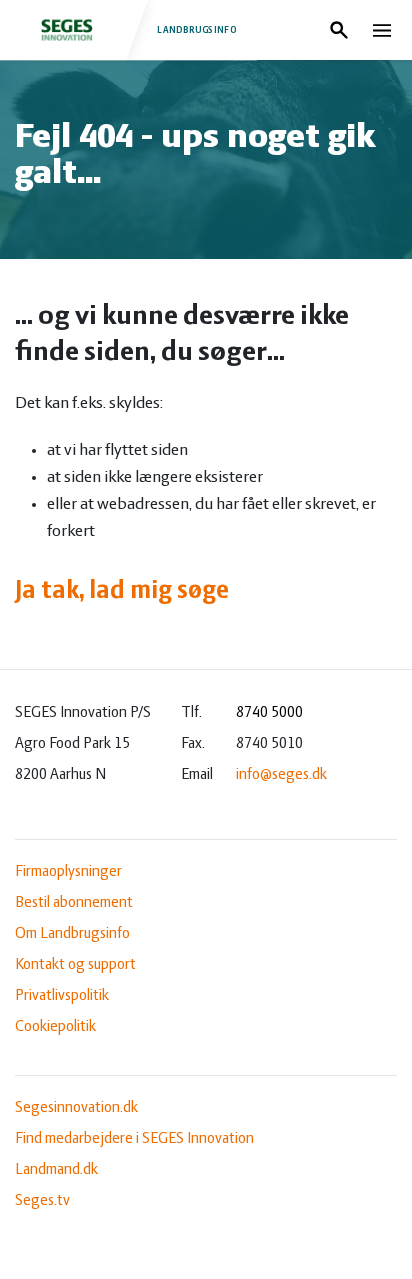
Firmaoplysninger (68, 872)
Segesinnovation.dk (76, 1108)
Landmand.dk (56, 1170)
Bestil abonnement (74, 903)
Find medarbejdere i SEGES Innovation (134, 1139)
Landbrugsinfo (197, 30)
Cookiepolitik (55, 1027)
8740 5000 (269, 713)
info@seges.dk (281, 775)
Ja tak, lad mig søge (122, 591)
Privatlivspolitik (62, 996)
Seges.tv (42, 1201)
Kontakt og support (75, 965)
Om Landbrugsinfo (72, 934)
